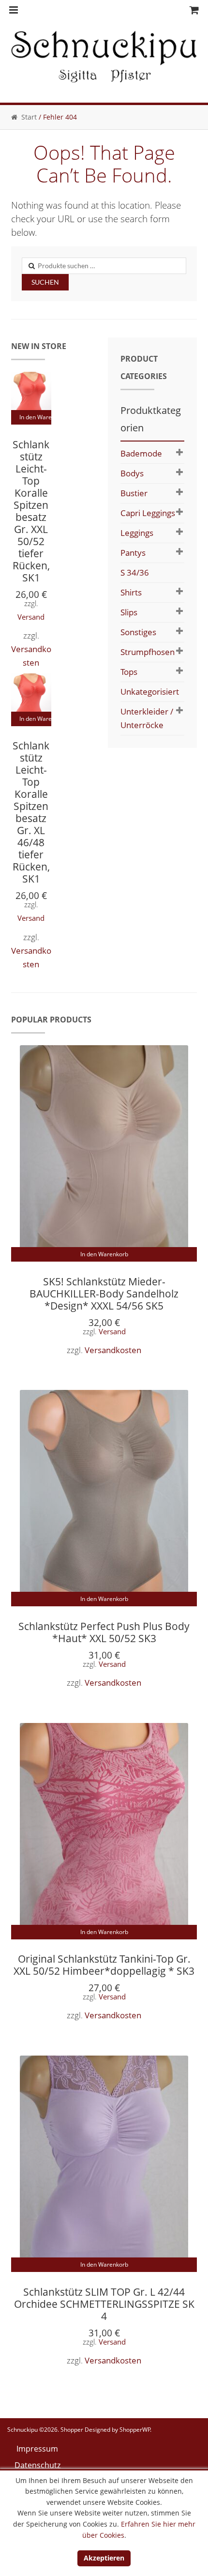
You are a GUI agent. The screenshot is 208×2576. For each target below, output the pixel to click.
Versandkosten (113, 1350)
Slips (129, 612)
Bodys (132, 473)
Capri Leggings (148, 513)
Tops (129, 672)
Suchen (45, 282)
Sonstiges (138, 632)
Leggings (137, 533)
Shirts (131, 592)
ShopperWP (135, 2430)
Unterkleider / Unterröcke (147, 718)
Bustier (134, 493)
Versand (31, 617)
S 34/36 (135, 572)
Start (29, 117)
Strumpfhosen (148, 652)
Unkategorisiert (150, 692)
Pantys (133, 553)
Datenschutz (37, 2465)
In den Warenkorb (36, 417)
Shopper (72, 2430)
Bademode (141, 453)
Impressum (37, 2449)
